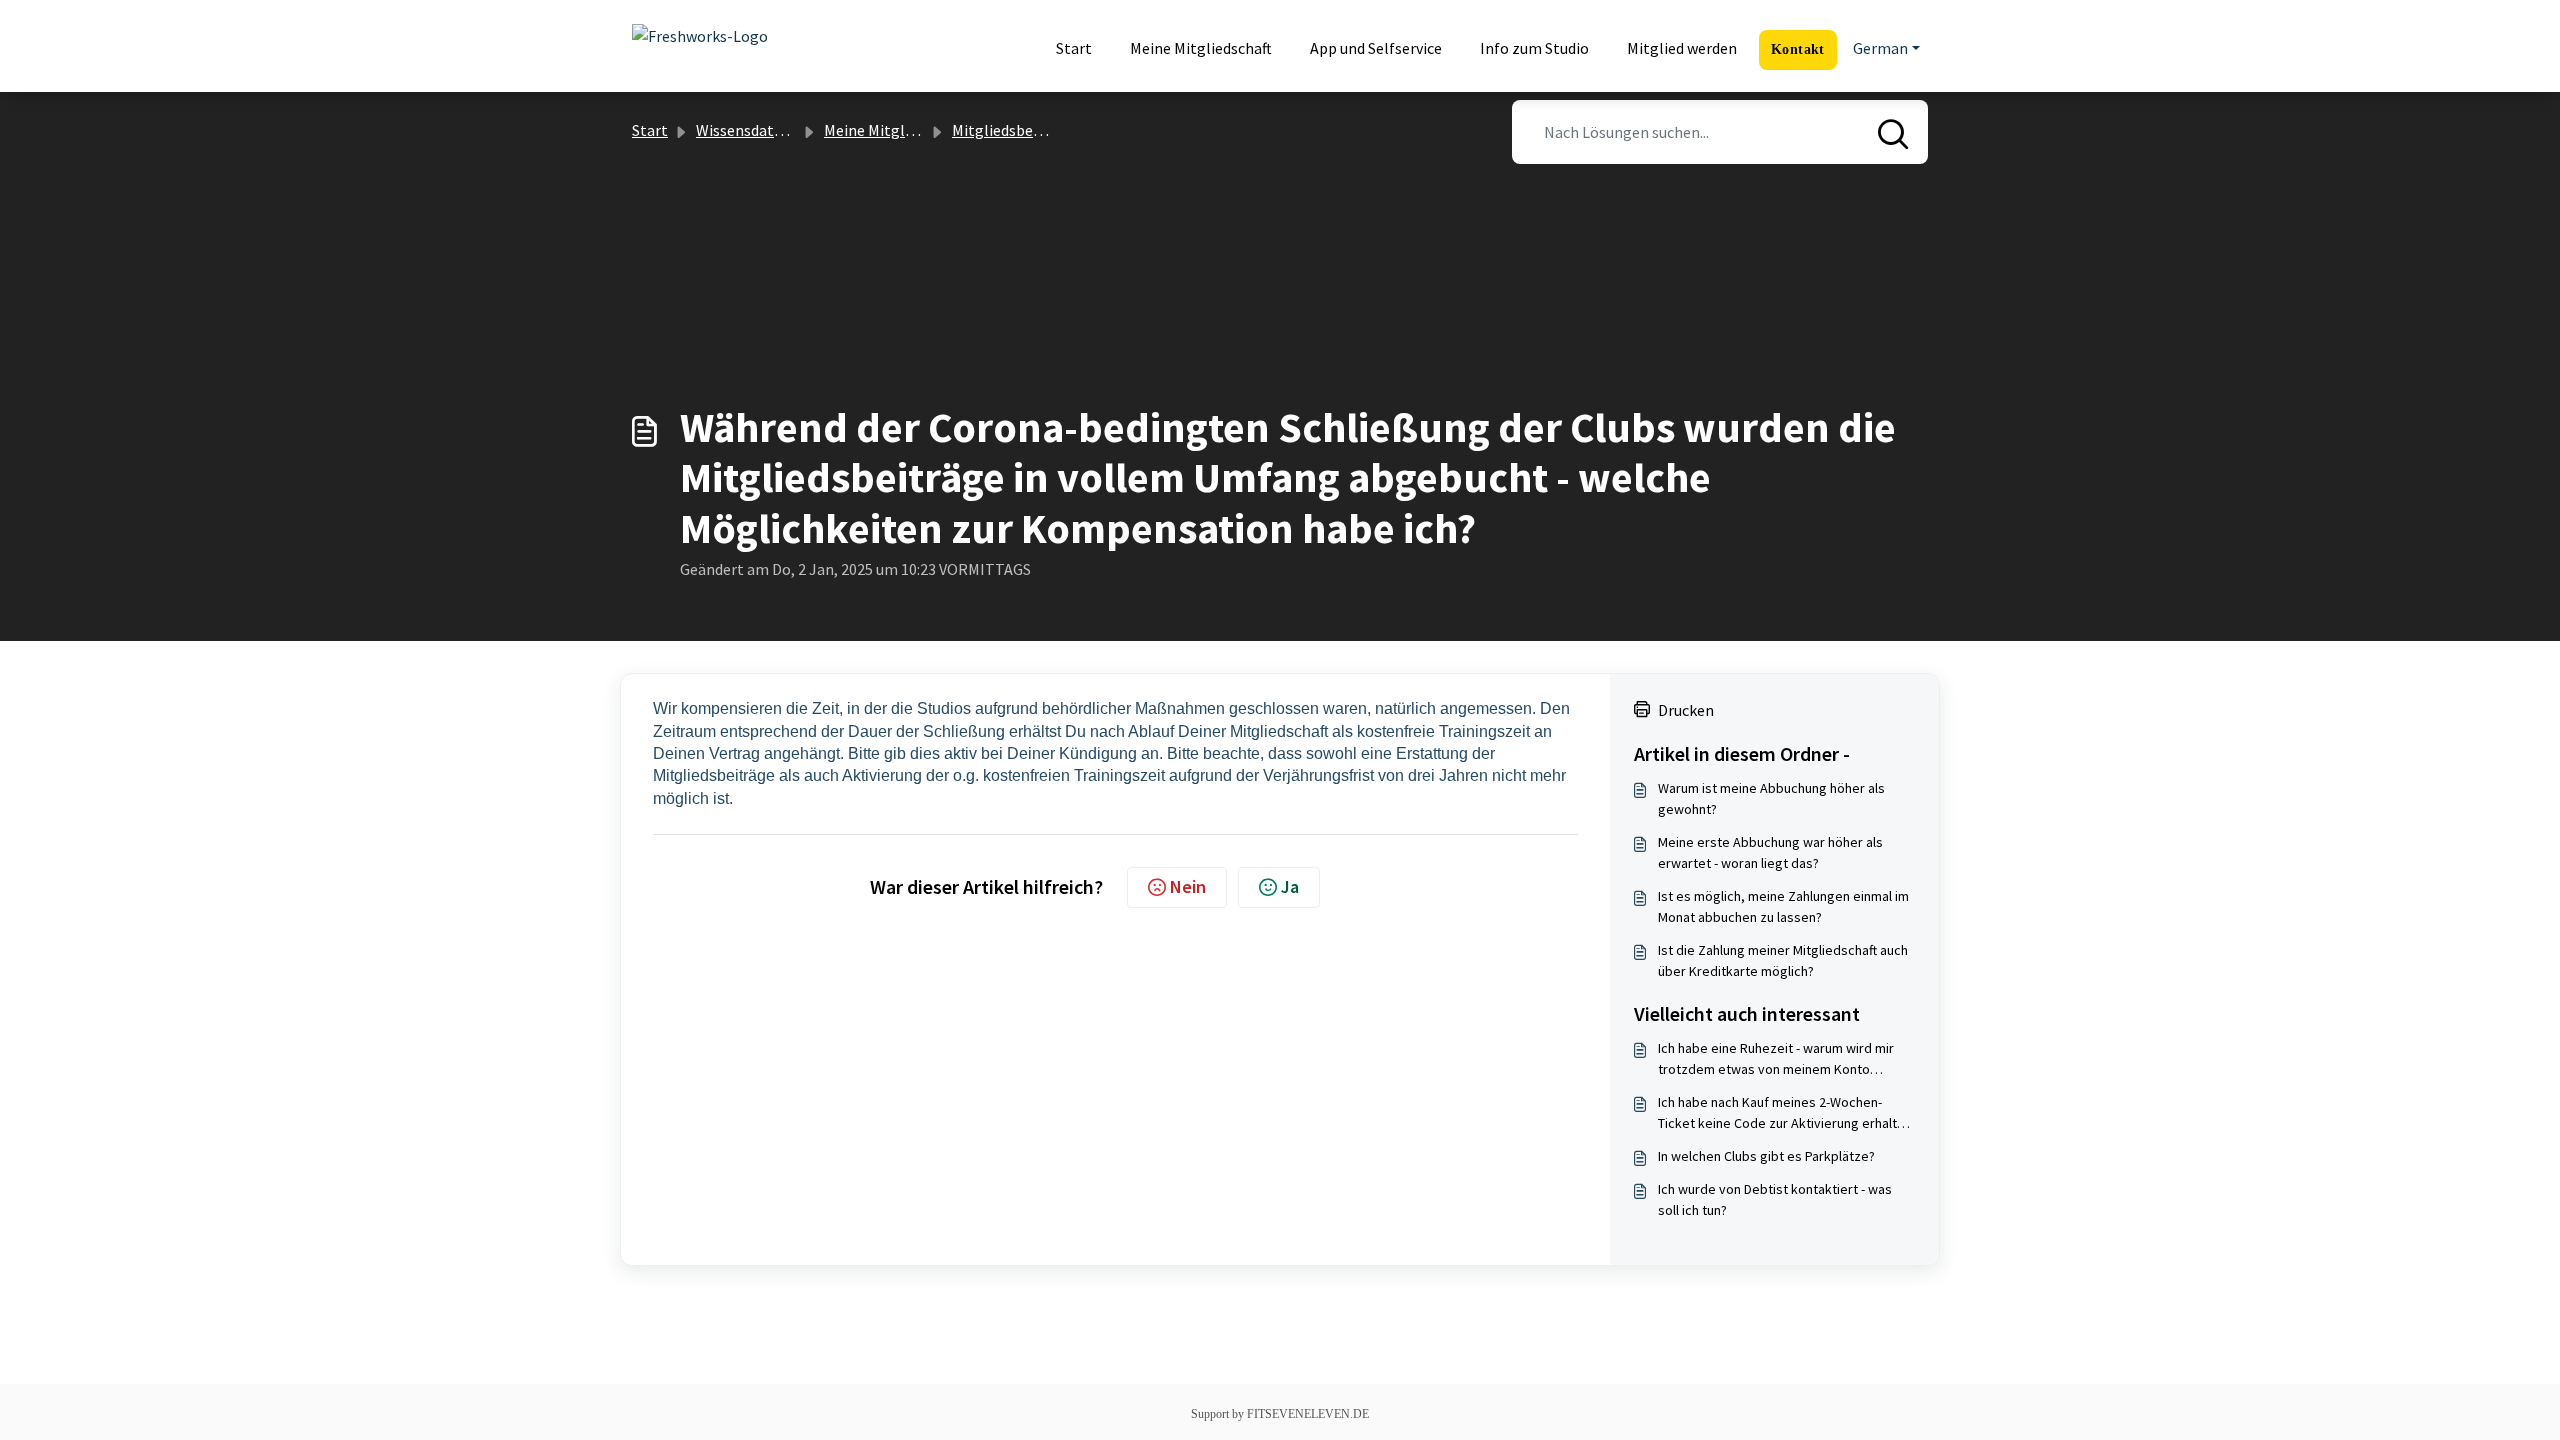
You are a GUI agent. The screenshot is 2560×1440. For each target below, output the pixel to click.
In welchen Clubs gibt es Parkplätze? (1766, 1156)
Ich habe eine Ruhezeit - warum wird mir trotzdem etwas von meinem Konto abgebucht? (1776, 1059)
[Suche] (1893, 120)
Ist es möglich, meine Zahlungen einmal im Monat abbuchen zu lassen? (1783, 906)
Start (1074, 48)
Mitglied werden (1682, 48)
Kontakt (1798, 49)
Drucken (1686, 710)
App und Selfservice (1376, 48)
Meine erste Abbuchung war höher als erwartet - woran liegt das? (1770, 852)
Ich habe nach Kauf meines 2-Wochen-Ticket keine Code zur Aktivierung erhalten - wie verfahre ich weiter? (1785, 1113)
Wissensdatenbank (760, 130)
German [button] (1880, 48)
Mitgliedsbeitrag (1009, 130)
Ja (1290, 886)
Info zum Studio (1534, 48)
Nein (1188, 886)
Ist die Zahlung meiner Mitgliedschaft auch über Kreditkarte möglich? (1783, 960)
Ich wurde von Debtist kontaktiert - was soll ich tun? (1775, 1199)
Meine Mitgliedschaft (1201, 48)
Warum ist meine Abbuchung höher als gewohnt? (1771, 798)
